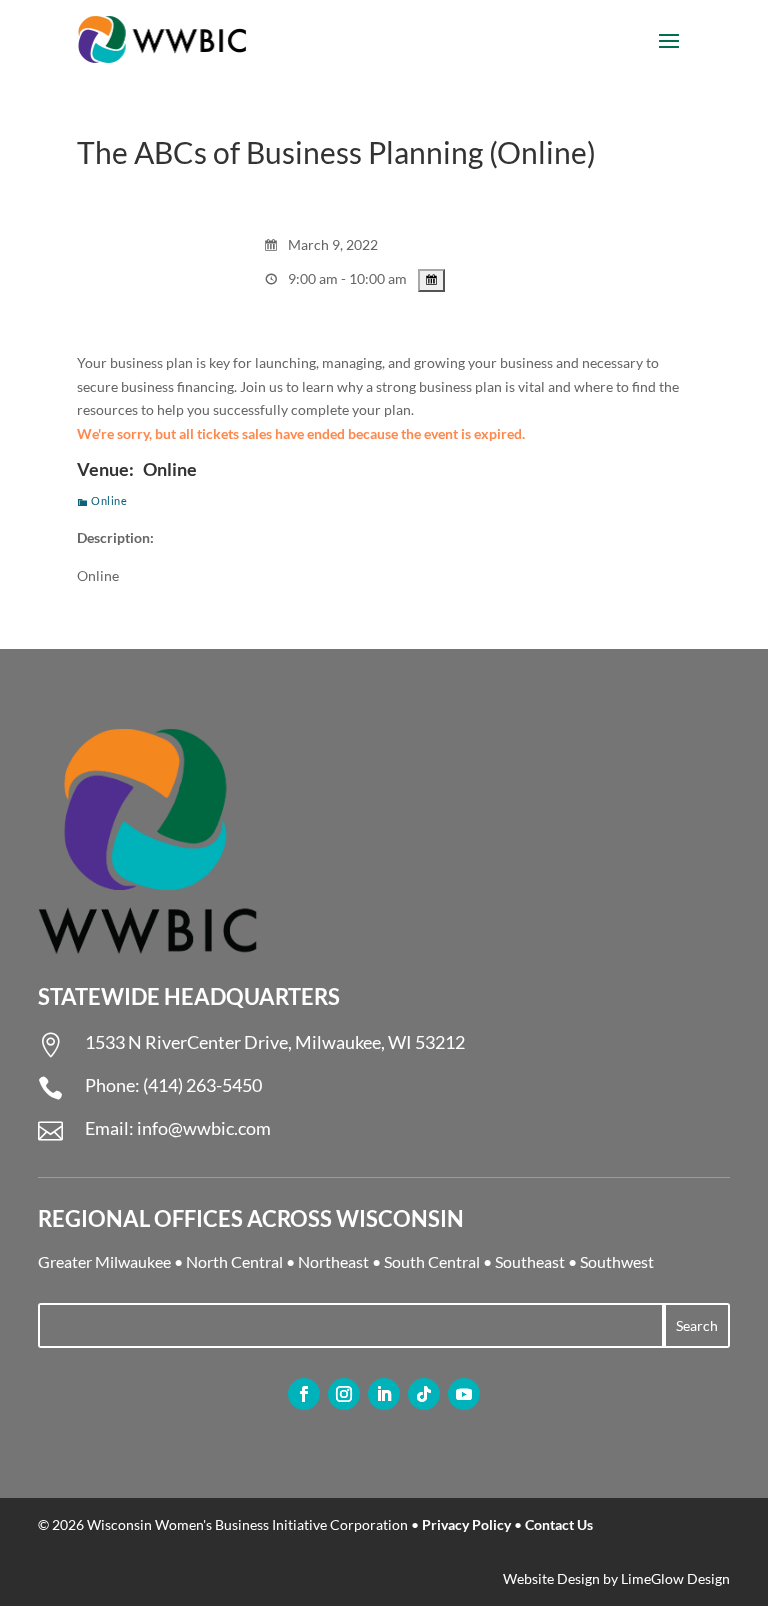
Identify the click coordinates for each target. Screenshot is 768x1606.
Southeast (530, 1261)
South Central (432, 1261)
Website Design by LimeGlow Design (616, 1578)
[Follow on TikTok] (424, 1394)
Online (109, 500)
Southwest (617, 1261)
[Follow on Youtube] (464, 1394)
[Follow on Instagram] (344, 1394)
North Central (234, 1261)
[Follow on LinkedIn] (384, 1394)
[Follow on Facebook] (304, 1394)
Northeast (333, 1261)
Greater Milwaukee (104, 1261)
